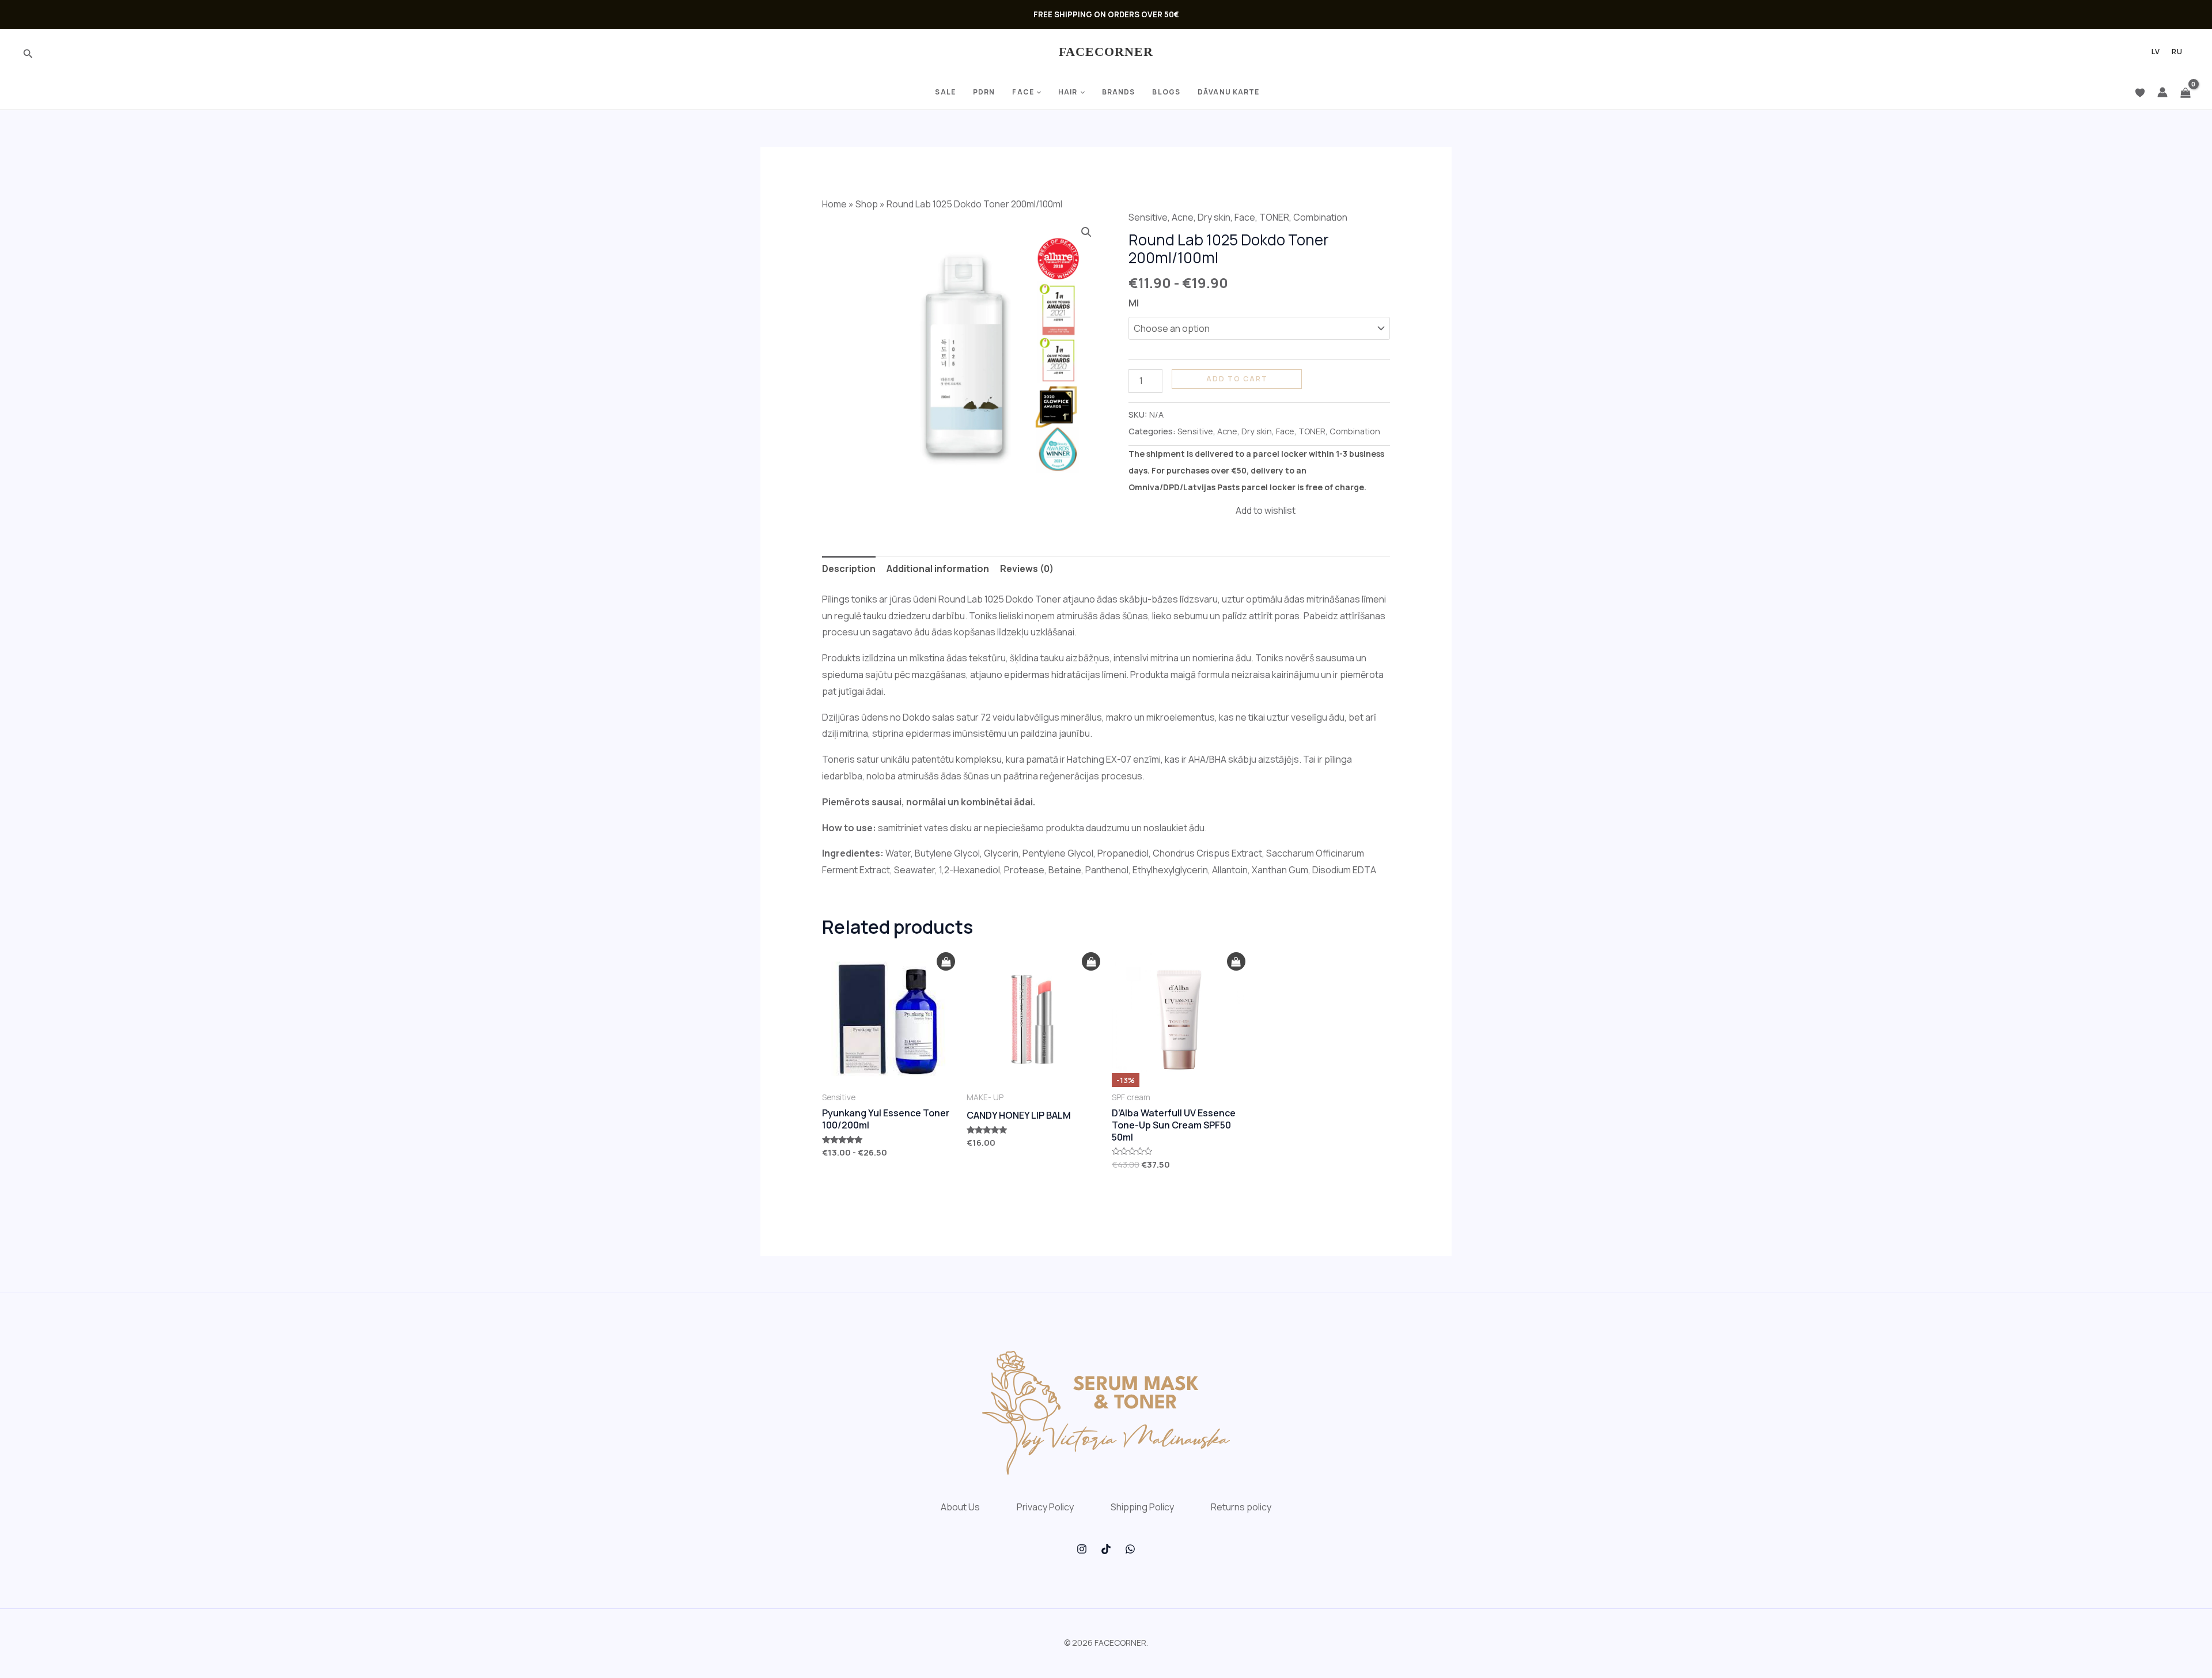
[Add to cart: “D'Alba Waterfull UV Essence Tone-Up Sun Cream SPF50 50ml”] (1236, 962)
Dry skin (1214, 217)
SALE (945, 92)
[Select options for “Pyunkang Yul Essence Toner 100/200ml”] (946, 962)
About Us (960, 1507)
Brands (1119, 92)
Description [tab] (849, 569)
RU (2177, 52)
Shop (867, 204)
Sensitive (1148, 217)
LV (2156, 52)
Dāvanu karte (1228, 92)
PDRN (984, 92)
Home (834, 204)
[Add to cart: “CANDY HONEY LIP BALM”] (1091, 962)
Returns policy (1241, 1507)
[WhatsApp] (1130, 1549)
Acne (1183, 217)
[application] (1037, 92)
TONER (1274, 217)
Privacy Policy (1045, 1507)
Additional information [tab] (938, 569)
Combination (1320, 217)
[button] (1086, 232)
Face (1023, 92)
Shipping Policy (1142, 1507)
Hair (1068, 92)
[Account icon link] (2162, 92)
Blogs (1166, 92)
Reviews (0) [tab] (1027, 569)
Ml (1134, 303)
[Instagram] (1082, 1549)
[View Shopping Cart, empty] (2186, 92)
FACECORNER (1106, 52)
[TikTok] (1106, 1549)
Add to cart (1237, 379)
